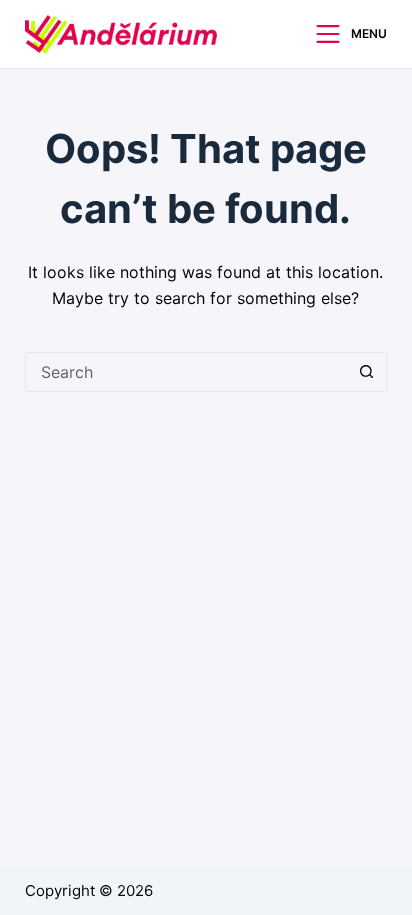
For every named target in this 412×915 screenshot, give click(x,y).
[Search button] (367, 372)
